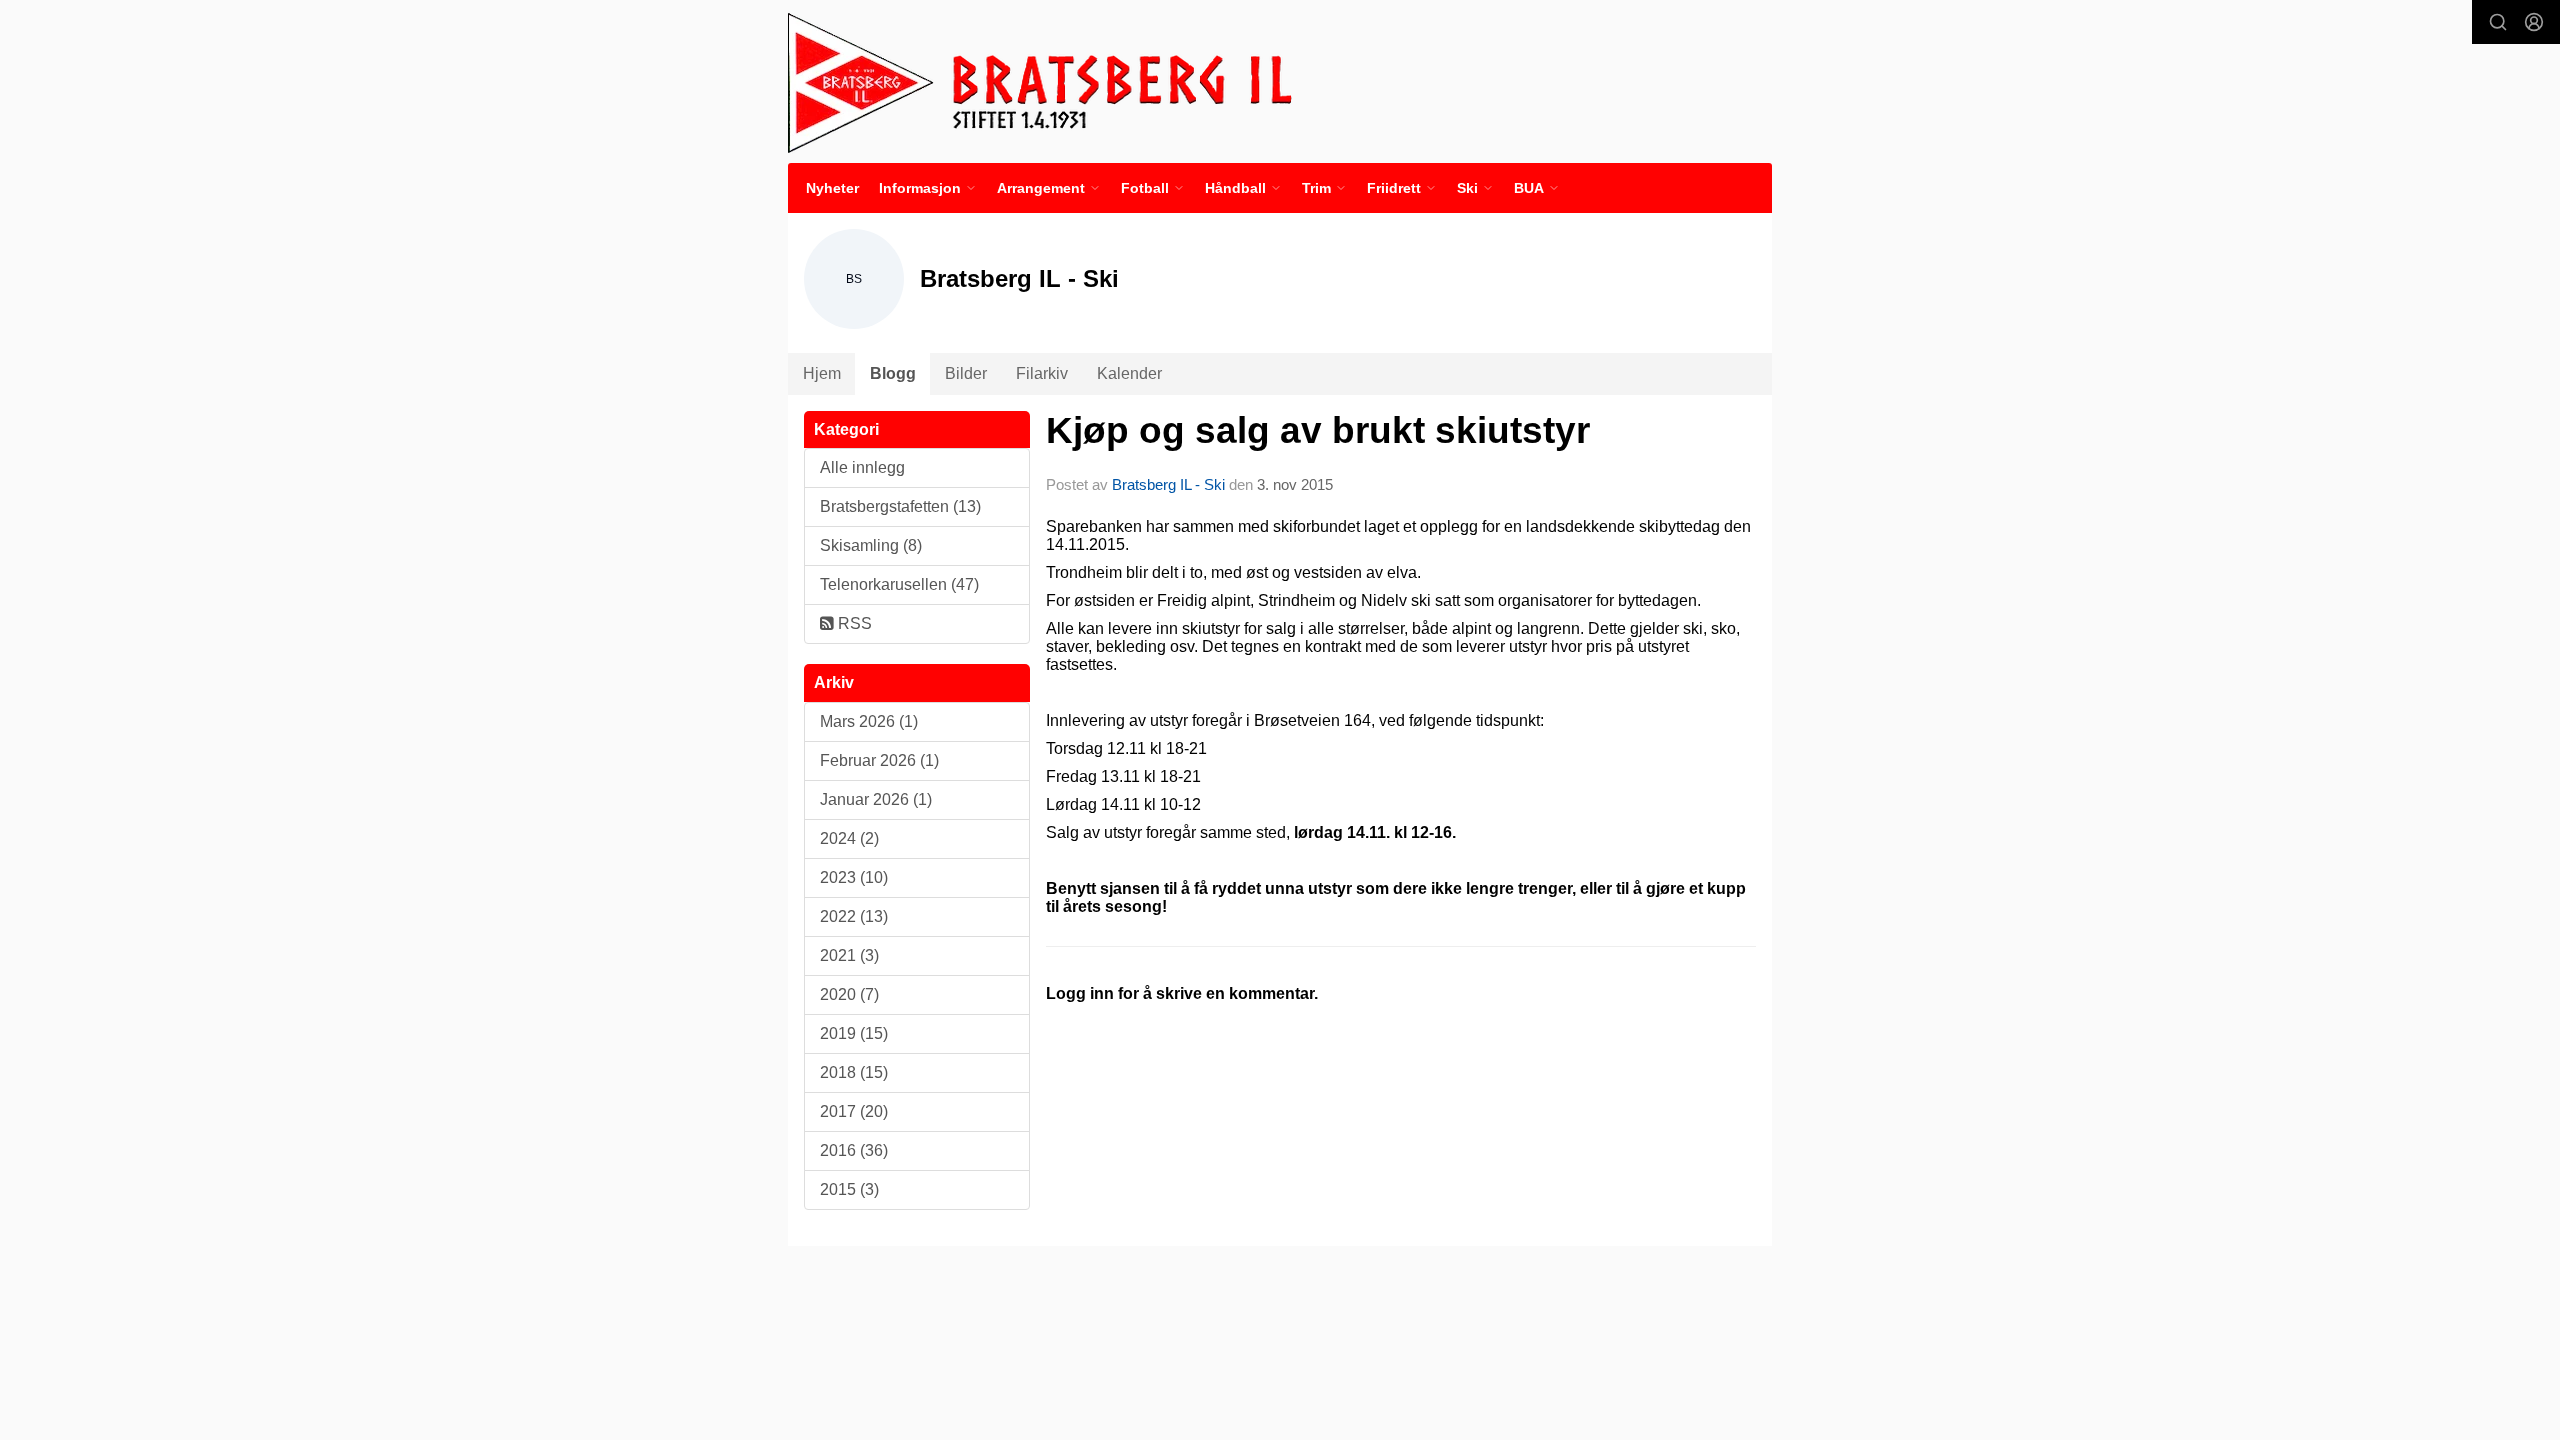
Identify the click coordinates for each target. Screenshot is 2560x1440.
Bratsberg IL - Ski (1168, 484)
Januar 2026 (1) (876, 799)
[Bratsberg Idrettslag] (1040, 81)
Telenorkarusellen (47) (899, 584)
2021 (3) (849, 955)
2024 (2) (849, 838)
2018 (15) (854, 1072)
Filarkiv (1042, 373)
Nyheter (832, 188)
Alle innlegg (862, 467)
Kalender (1129, 373)
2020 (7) (849, 994)
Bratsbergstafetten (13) (900, 506)
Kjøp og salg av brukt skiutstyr (1318, 430)
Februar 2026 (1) (879, 760)
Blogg (893, 373)
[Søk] (2498, 22)
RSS (853, 623)
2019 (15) (854, 1033)
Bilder (966, 373)
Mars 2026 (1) (869, 721)
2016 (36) (854, 1150)
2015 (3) (849, 1189)
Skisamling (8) (871, 545)
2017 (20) (854, 1111)
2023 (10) (854, 877)
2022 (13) (854, 916)
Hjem (822, 373)
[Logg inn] (2534, 22)
